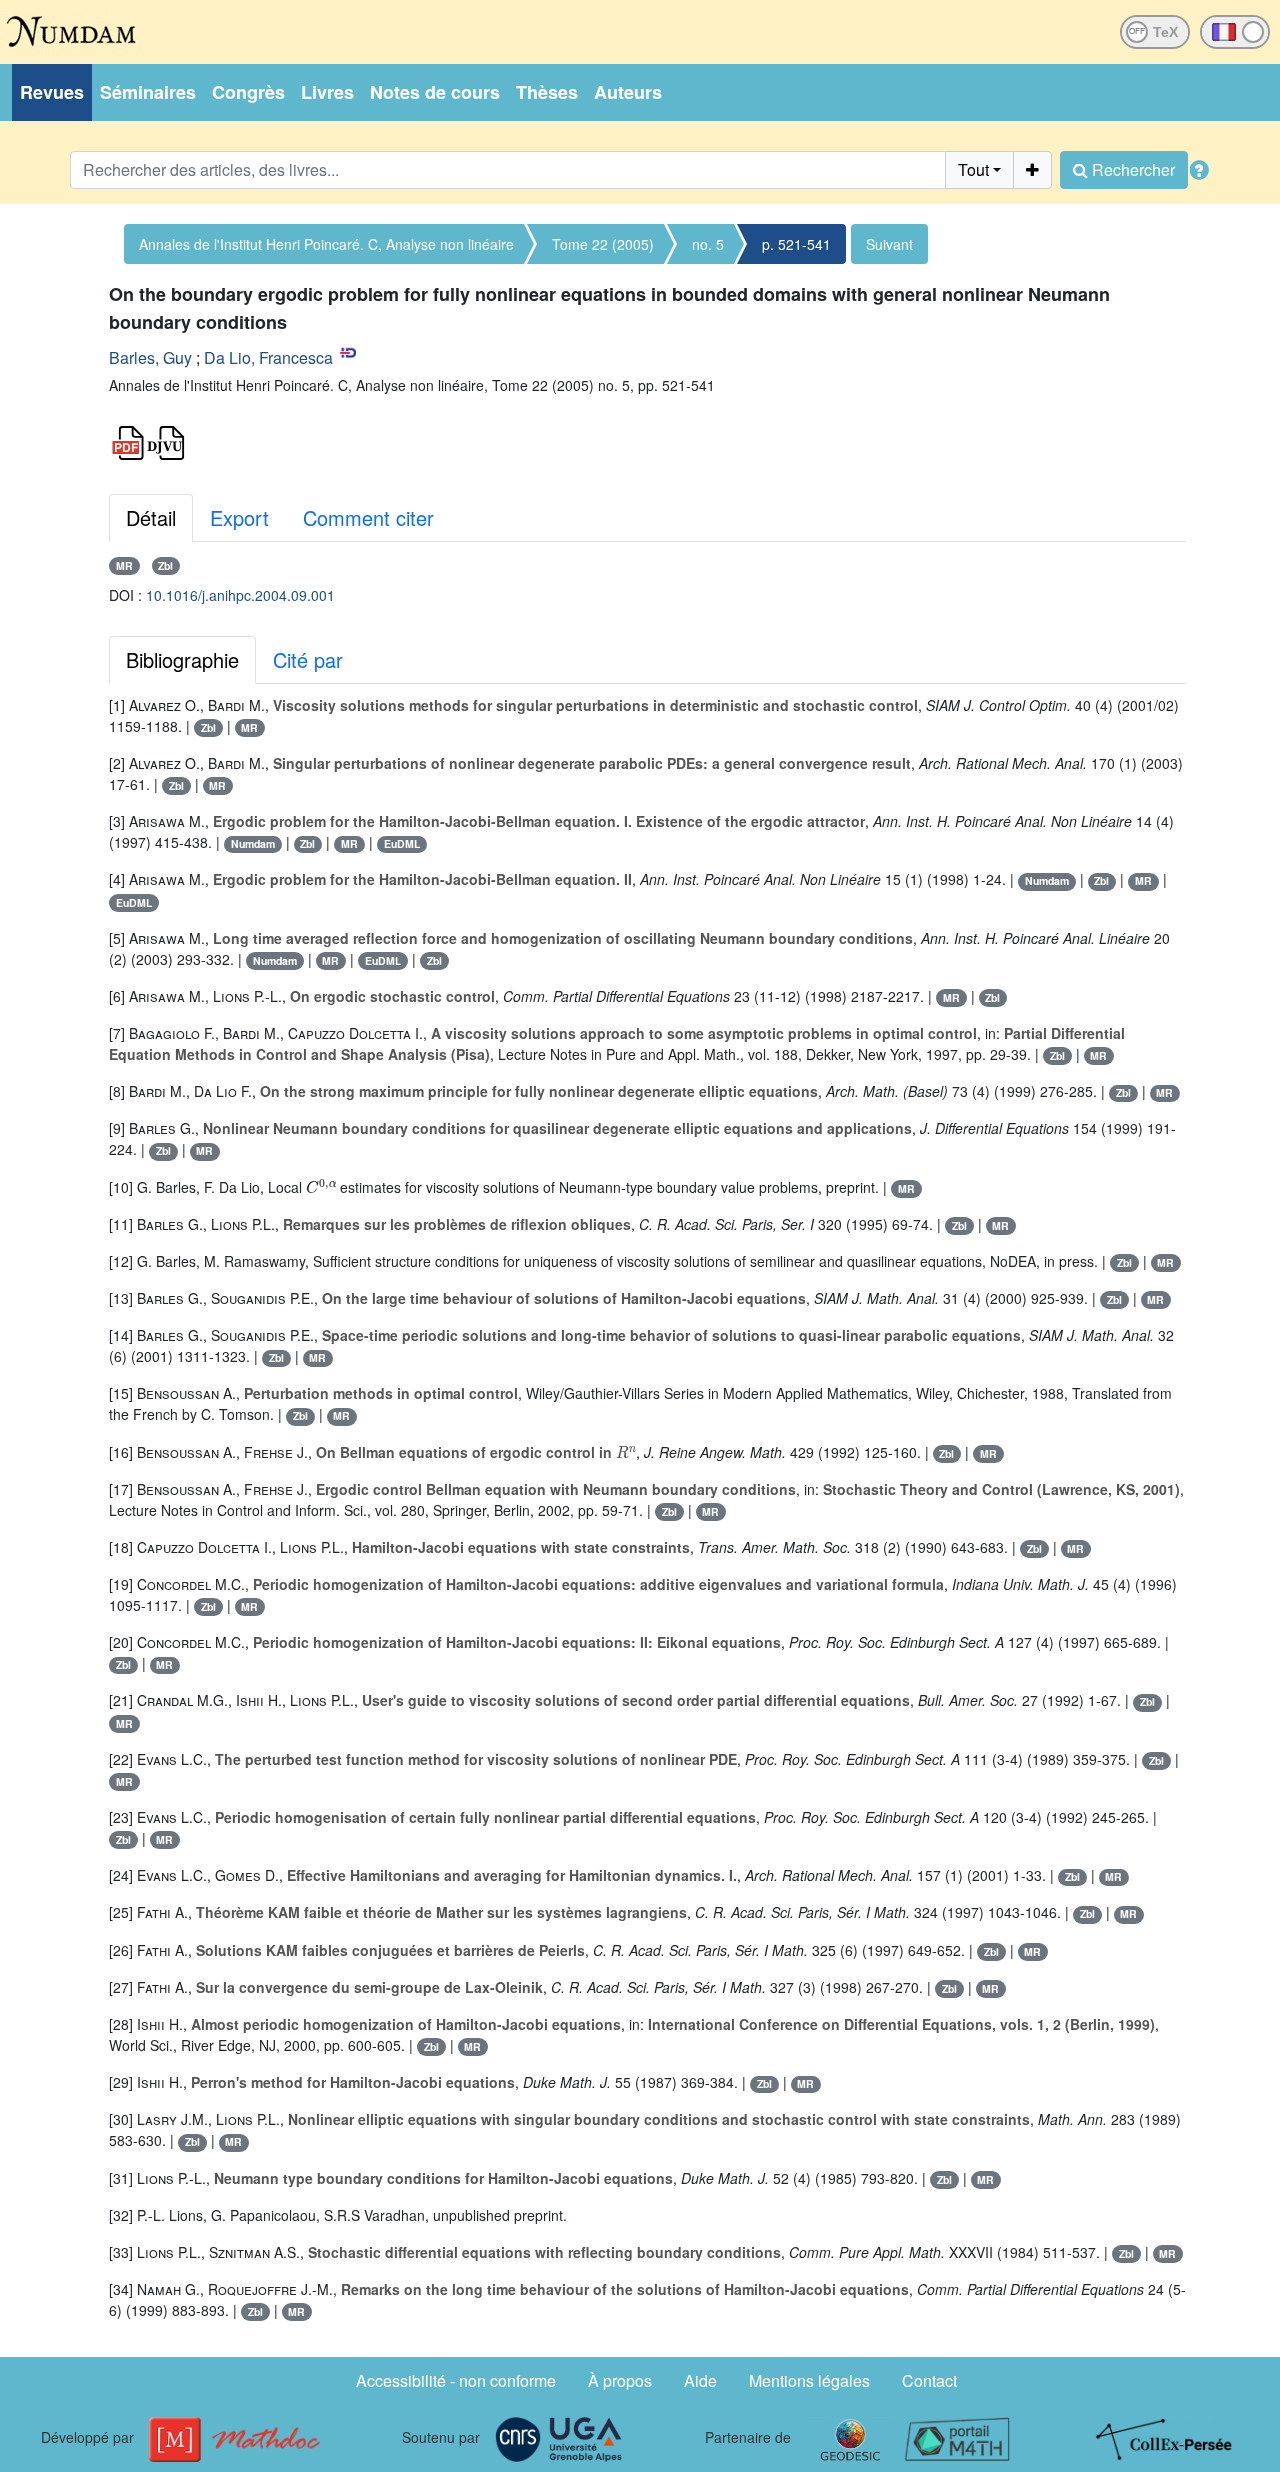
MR (124, 565)
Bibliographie (182, 659)
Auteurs (628, 92)
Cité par (308, 659)
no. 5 (708, 244)
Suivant (889, 244)
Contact (929, 2380)
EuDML (402, 843)
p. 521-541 (796, 244)
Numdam (253, 843)
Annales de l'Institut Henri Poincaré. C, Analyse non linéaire (326, 244)
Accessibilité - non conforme (456, 2380)
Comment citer (368, 517)
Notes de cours (435, 92)
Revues (52, 92)
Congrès (248, 92)
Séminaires (148, 92)
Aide (700, 2380)
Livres (327, 92)
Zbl (165, 565)
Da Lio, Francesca (268, 357)
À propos (620, 2380)
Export (239, 517)
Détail (151, 517)
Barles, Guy (150, 357)
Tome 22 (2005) (603, 244)
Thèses (547, 92)
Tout (973, 169)
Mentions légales (809, 2380)
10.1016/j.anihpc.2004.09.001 (240, 595)
